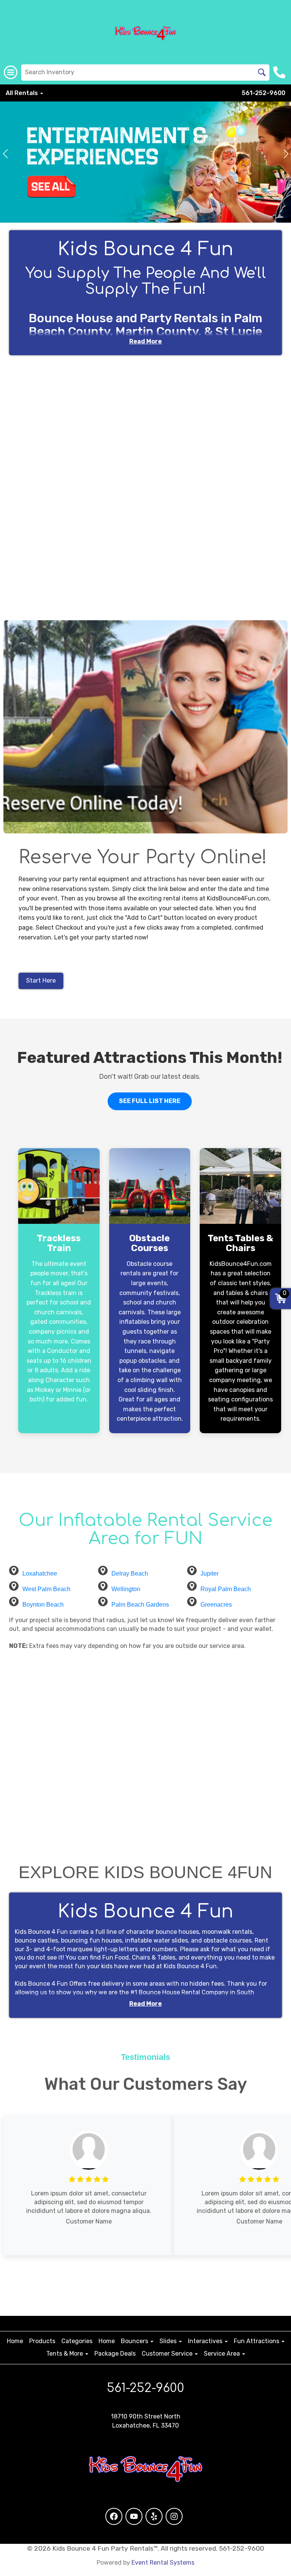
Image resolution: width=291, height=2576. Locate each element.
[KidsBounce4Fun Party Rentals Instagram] (174, 2516)
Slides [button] (169, 2341)
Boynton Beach (43, 1605)
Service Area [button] (223, 2354)
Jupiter (210, 1574)
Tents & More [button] (65, 2354)
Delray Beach (130, 1574)
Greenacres (216, 1605)
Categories (77, 2341)
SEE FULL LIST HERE (150, 1101)
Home (15, 2341)
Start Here (41, 981)
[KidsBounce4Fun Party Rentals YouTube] (134, 2516)
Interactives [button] (206, 2341)
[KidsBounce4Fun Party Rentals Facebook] (114, 2516)
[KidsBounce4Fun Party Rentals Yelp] (154, 2516)
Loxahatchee (40, 1574)
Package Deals (115, 2354)
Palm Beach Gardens (140, 1605)
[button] (5, 154)
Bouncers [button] (135, 2341)
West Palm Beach (46, 1589)
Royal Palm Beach (226, 1589)
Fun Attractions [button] (257, 2341)
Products (42, 2341)
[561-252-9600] (280, 72)
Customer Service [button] (168, 2354)
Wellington (126, 1589)
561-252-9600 (264, 93)
